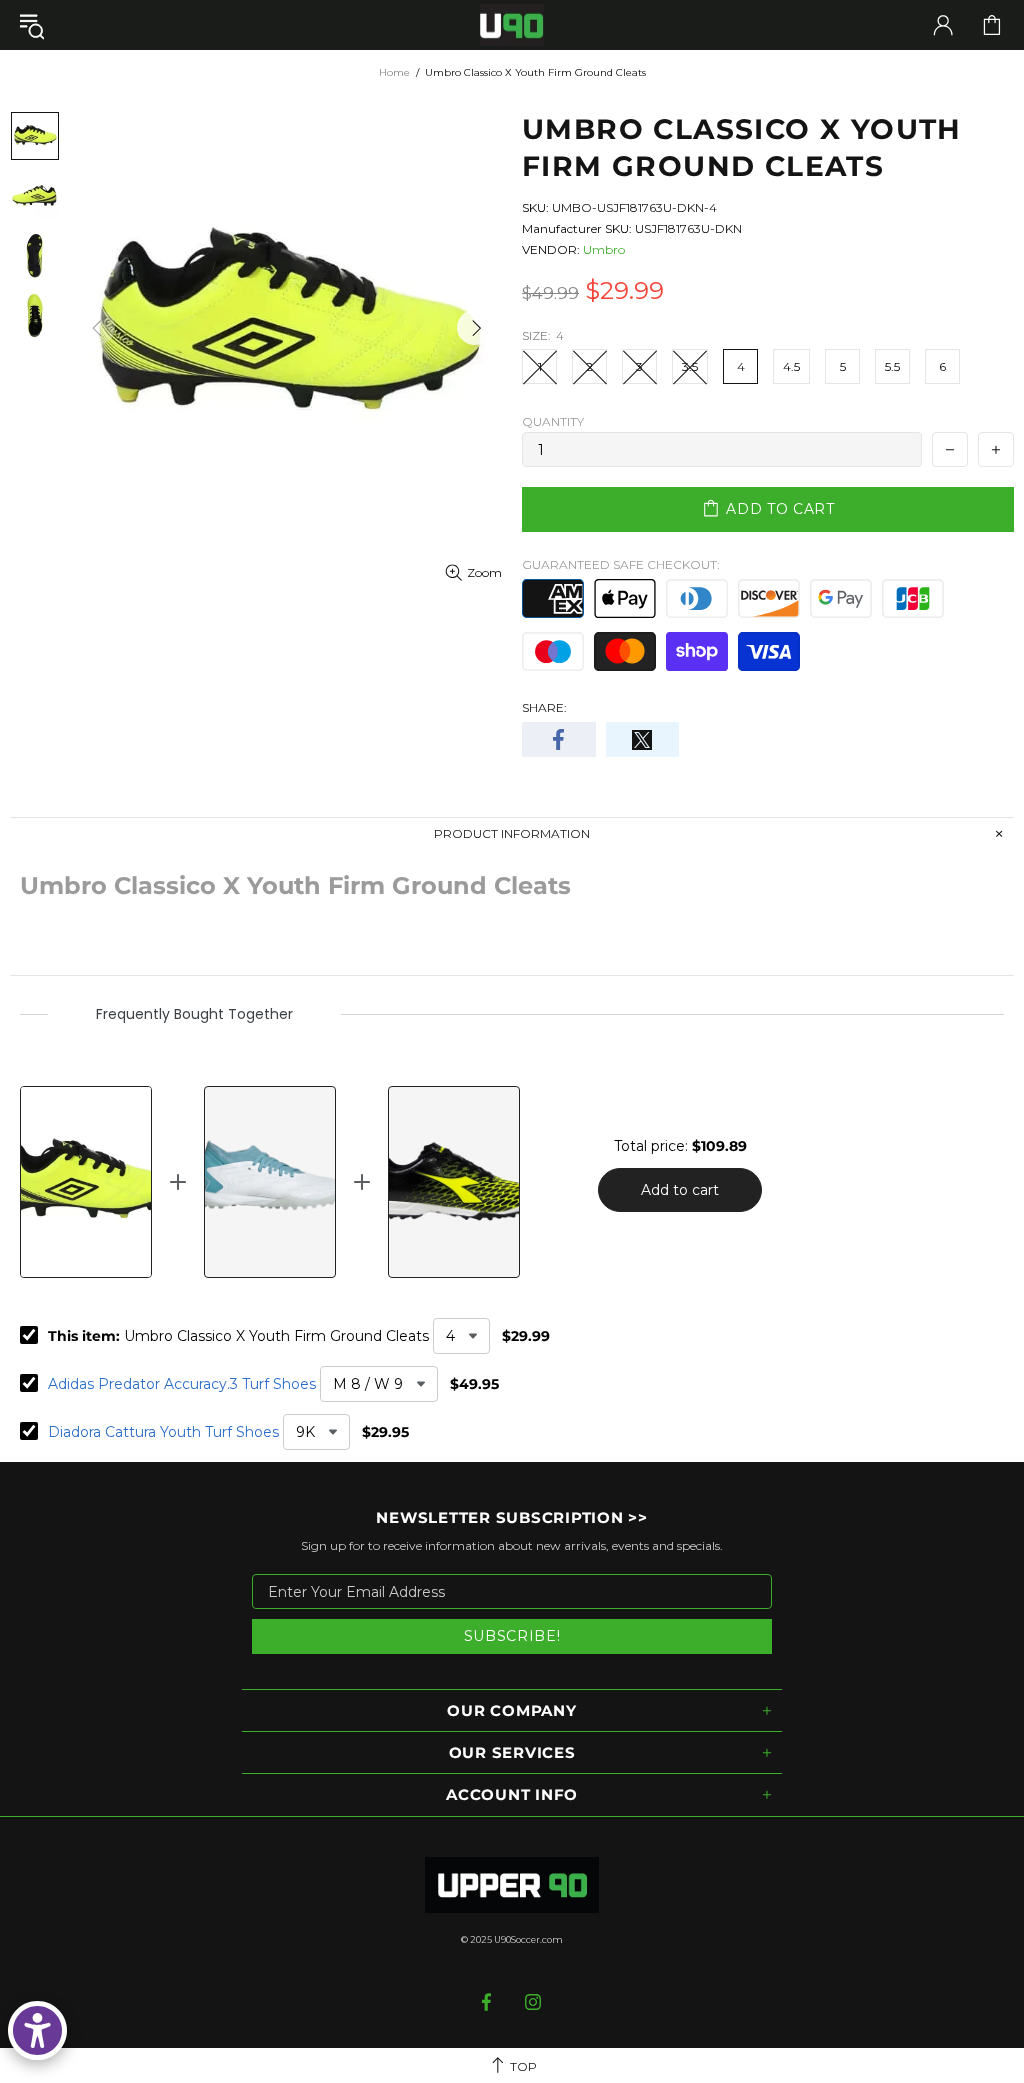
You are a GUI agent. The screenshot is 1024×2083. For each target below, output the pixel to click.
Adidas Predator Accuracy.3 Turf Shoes (182, 1384)
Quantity (553, 421)
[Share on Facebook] (559, 739)
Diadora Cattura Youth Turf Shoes (163, 1432)
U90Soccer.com (528, 1939)
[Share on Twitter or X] (643, 739)
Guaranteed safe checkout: (621, 564)
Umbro (604, 249)
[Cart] (992, 25)
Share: (544, 707)
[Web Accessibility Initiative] (37, 2030)
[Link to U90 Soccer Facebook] (488, 2002)
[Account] (943, 25)
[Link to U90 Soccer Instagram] (533, 2002)
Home (394, 72)
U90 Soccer (512, 25)
